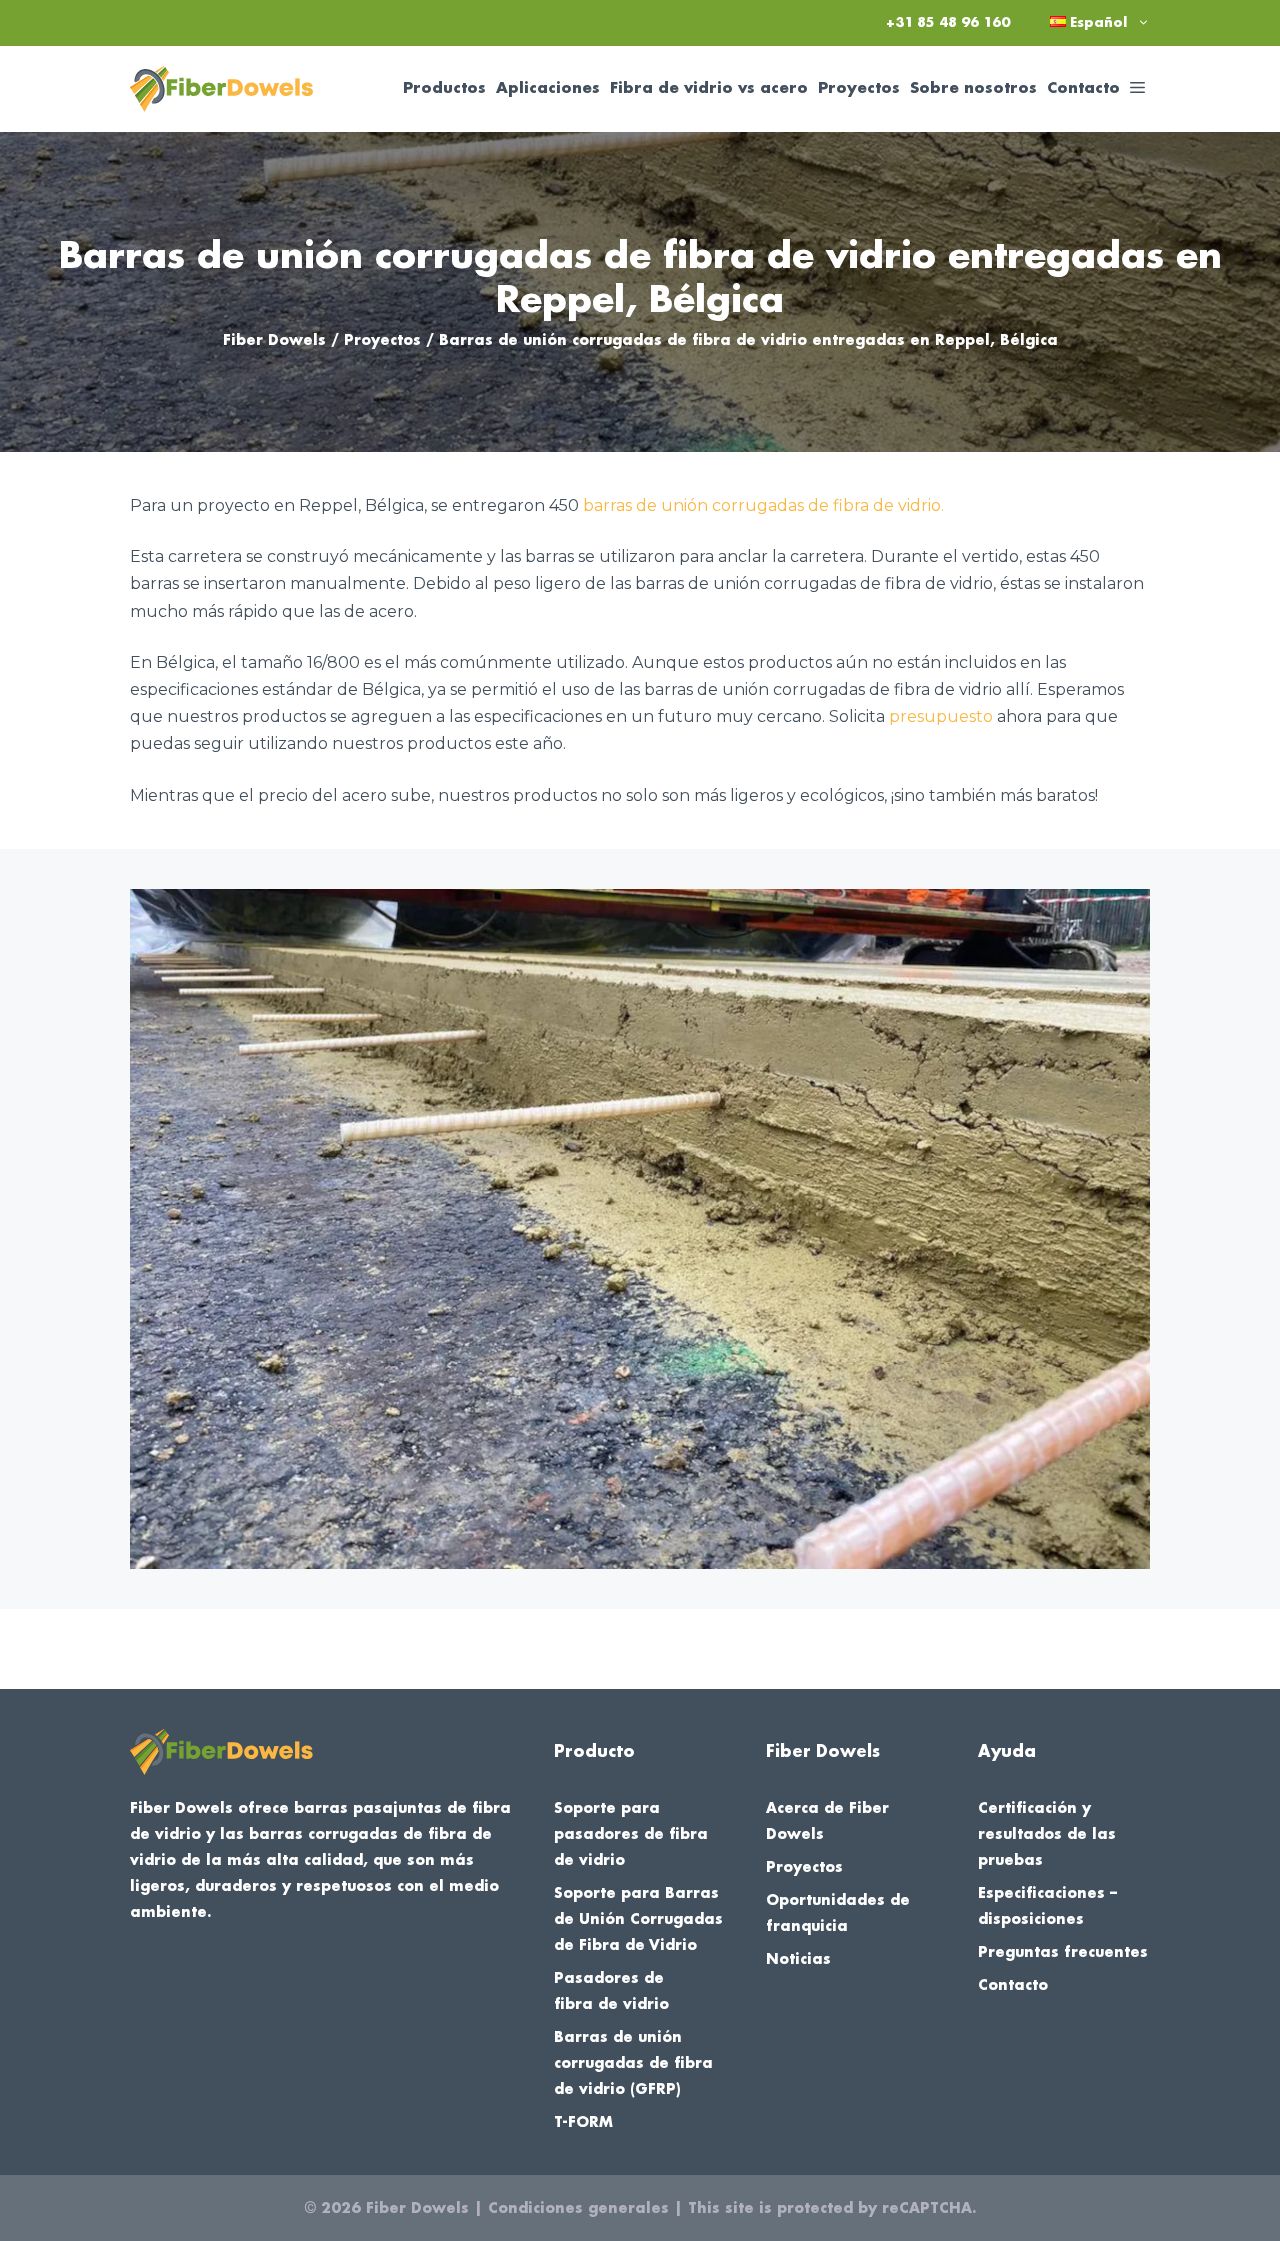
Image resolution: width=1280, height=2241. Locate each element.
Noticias (798, 1959)
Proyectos (859, 88)
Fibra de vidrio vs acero (709, 88)
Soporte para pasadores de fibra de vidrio (631, 1834)
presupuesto (941, 716)
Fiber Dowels (274, 340)
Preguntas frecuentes (1063, 1952)
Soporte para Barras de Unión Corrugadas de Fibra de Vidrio (638, 1919)
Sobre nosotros (973, 88)
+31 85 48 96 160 (948, 22)
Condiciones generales (578, 2208)
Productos (444, 88)
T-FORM (583, 2122)
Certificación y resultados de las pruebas (1047, 1834)
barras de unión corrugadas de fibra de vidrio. (763, 505)
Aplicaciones (548, 88)
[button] (1137, 89)
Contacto (1083, 88)
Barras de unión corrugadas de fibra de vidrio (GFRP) (633, 2063)
